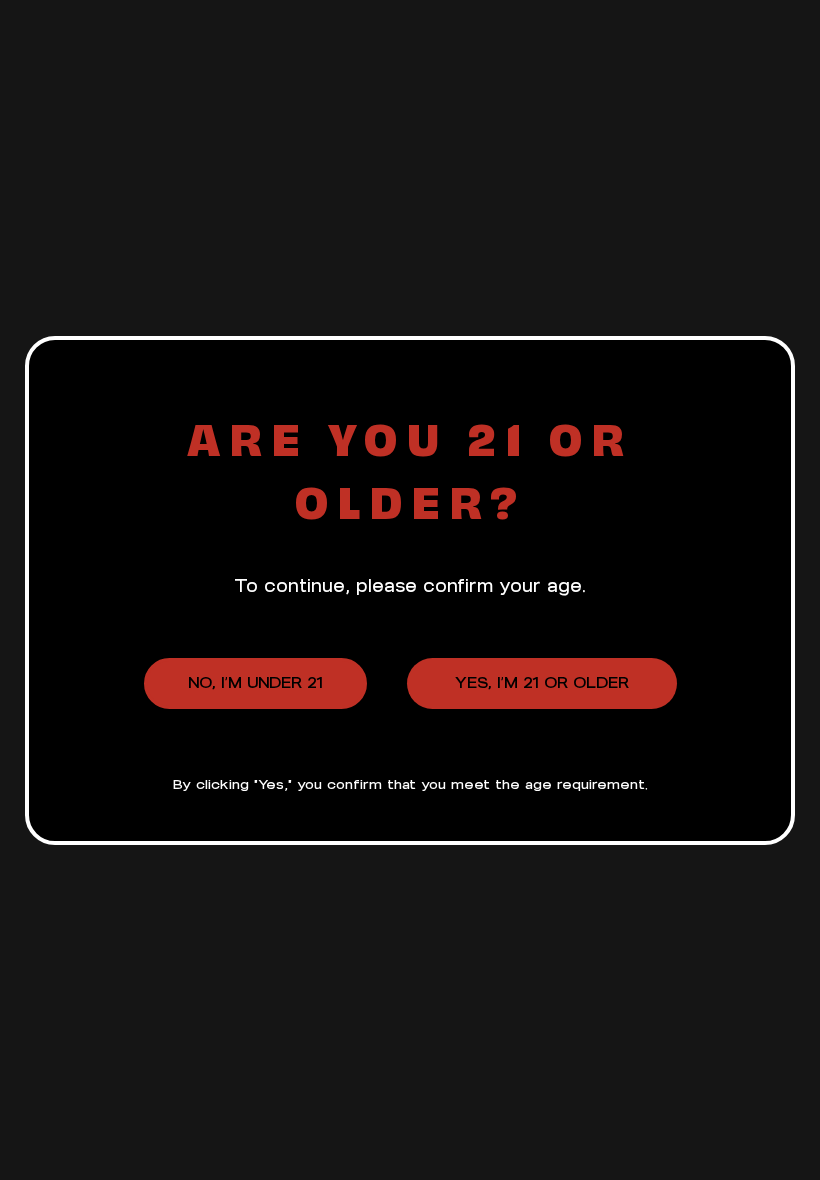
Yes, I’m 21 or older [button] (542, 682)
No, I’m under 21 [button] (255, 682)
